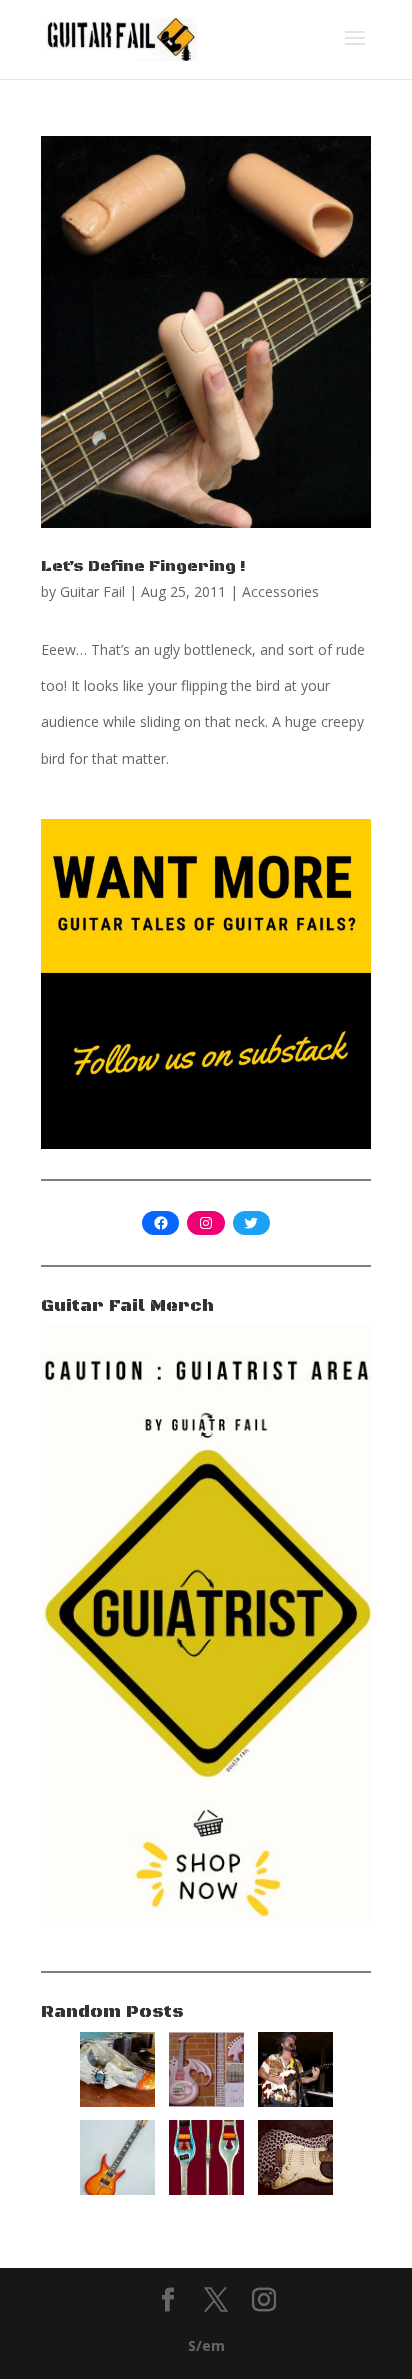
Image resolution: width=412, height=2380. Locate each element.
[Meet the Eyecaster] (295, 2189)
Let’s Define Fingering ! (143, 566)
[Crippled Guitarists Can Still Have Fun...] (206, 2189)
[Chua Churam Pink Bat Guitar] (206, 2101)
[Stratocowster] (295, 2101)
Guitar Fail (92, 591)
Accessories (280, 591)
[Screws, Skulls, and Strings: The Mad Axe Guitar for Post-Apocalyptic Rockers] (117, 2101)
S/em (206, 2345)
